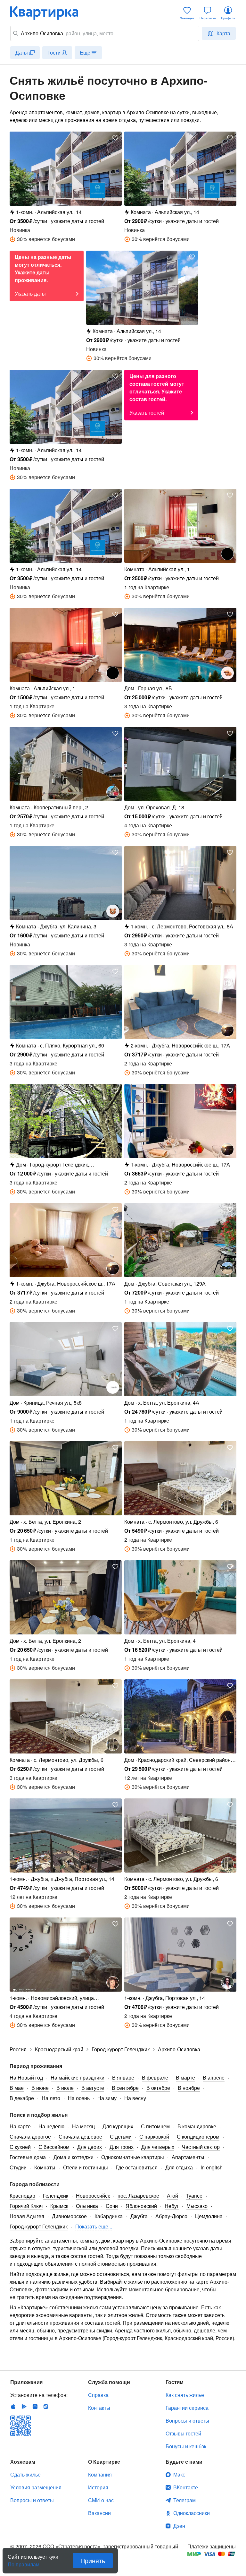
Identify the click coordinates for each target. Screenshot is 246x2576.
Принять (93, 2560)
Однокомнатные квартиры (133, 2157)
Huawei (35, 2407)
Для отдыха (179, 2167)
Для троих (122, 2147)
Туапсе (194, 2196)
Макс (179, 2474)
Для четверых (158, 2147)
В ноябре (189, 2088)
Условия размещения (36, 2487)
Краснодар (22, 2196)
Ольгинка (87, 2206)
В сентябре (125, 2088)
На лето (51, 2098)
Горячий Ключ (26, 2206)
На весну (135, 2098)
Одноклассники (192, 2513)
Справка (98, 2395)
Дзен (179, 2526)
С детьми (121, 2137)
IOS (13, 2407)
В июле (65, 2088)
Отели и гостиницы (86, 2167)
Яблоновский (141, 2206)
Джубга (139, 2216)
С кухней (20, 2147)
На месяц (83, 2126)
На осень (79, 2098)
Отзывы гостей (183, 2433)
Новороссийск (93, 2196)
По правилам (24, 2562)
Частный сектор (201, 2147)
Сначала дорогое (30, 2137)
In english (212, 2167)
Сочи (112, 2206)
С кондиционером (198, 2137)
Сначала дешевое (80, 2137)
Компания (100, 2474)
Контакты (99, 2408)
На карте (20, 2126)
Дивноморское (69, 2216)
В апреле (214, 2077)
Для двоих (90, 2147)
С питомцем (155, 2126)
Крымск (59, 2206)
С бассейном (54, 2147)
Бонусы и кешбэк (186, 2446)
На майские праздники (78, 2077)
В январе (123, 2077)
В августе (93, 2088)
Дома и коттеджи (74, 2157)
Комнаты (45, 2167)
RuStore (46, 2407)
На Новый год (26, 2077)
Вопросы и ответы (187, 2421)
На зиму (107, 2098)
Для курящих (118, 2126)
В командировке (197, 2126)
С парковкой (154, 2137)
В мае (17, 2088)
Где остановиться (137, 2167)
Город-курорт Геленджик (39, 2226)
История (98, 2487)
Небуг (172, 2206)
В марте (185, 2077)
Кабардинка (109, 2216)
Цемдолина (209, 2216)
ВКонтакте (186, 2487)
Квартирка (49, 13)
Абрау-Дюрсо (171, 2216)
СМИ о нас (101, 2500)
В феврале (155, 2077)
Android (24, 2407)
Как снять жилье (185, 2395)
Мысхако (197, 2206)
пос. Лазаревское (138, 2196)
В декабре (22, 2098)
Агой (172, 2196)
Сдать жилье (25, 2474)
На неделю (51, 2126)
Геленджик (56, 2196)
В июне (40, 2088)
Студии (18, 2167)
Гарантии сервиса (187, 2408)
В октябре (158, 2088)
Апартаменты (188, 2157)
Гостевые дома (28, 2157)
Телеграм (184, 2500)
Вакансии (99, 2513)
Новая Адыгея (27, 2216)
